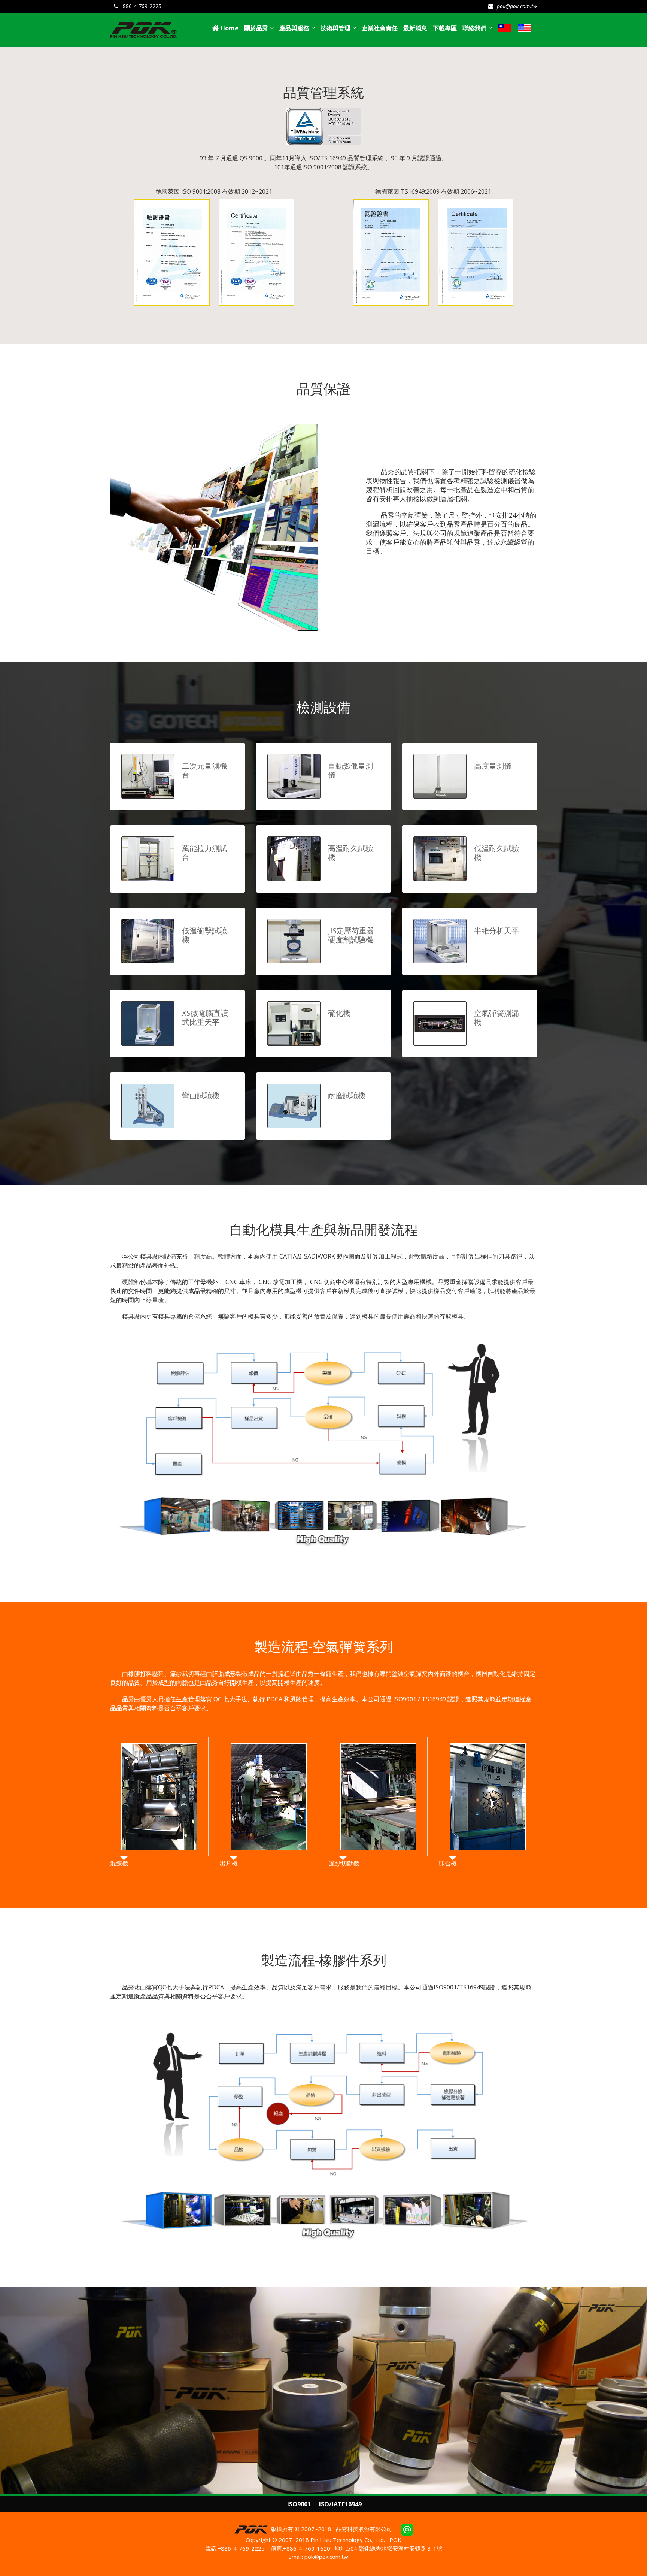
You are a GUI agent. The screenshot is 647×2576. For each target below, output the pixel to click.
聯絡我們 (474, 28)
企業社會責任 (380, 28)
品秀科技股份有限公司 (364, 2529)
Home (229, 28)
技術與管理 (335, 28)
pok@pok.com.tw (516, 6)
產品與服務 (294, 28)
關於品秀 (256, 28)
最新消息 (415, 28)
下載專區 (445, 28)
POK (395, 2540)
